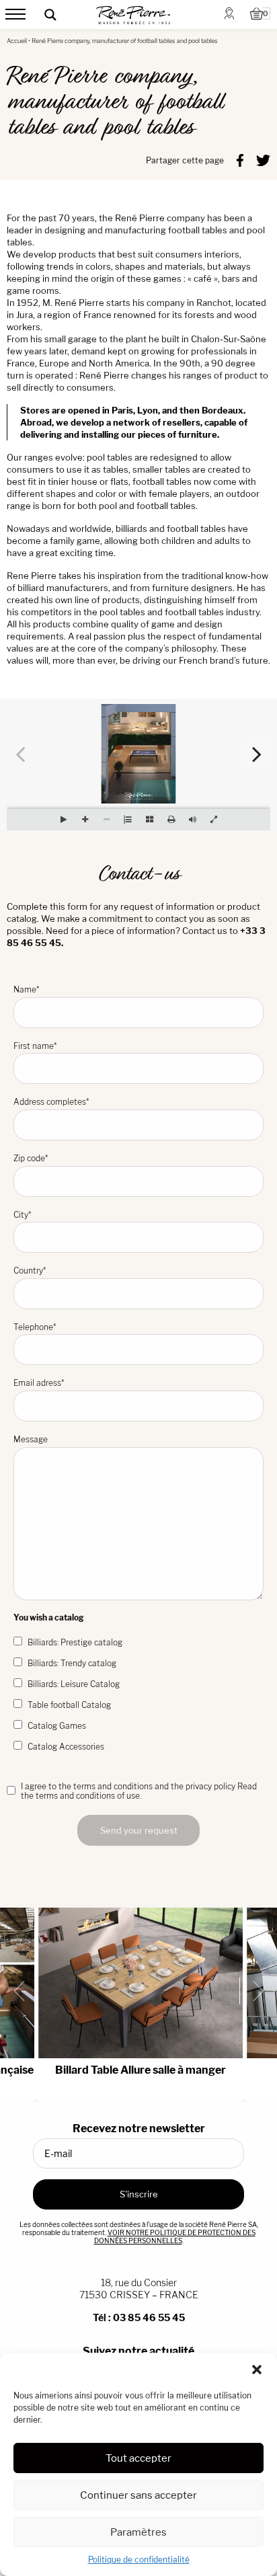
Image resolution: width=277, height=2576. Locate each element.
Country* (30, 1271)
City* (22, 1215)
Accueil (17, 41)
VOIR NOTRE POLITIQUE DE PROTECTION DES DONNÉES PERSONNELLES (175, 2236)
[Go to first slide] (253, 1991)
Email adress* (39, 1383)
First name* (35, 1046)
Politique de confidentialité (139, 2560)
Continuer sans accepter (138, 2495)
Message (31, 1439)
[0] (256, 15)
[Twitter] (263, 159)
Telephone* (35, 1327)
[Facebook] (240, 159)
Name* (26, 989)
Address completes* (51, 1102)
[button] (257, 2370)
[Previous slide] (24, 1991)
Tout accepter (138, 2458)
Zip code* (31, 1158)
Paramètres (138, 2532)
